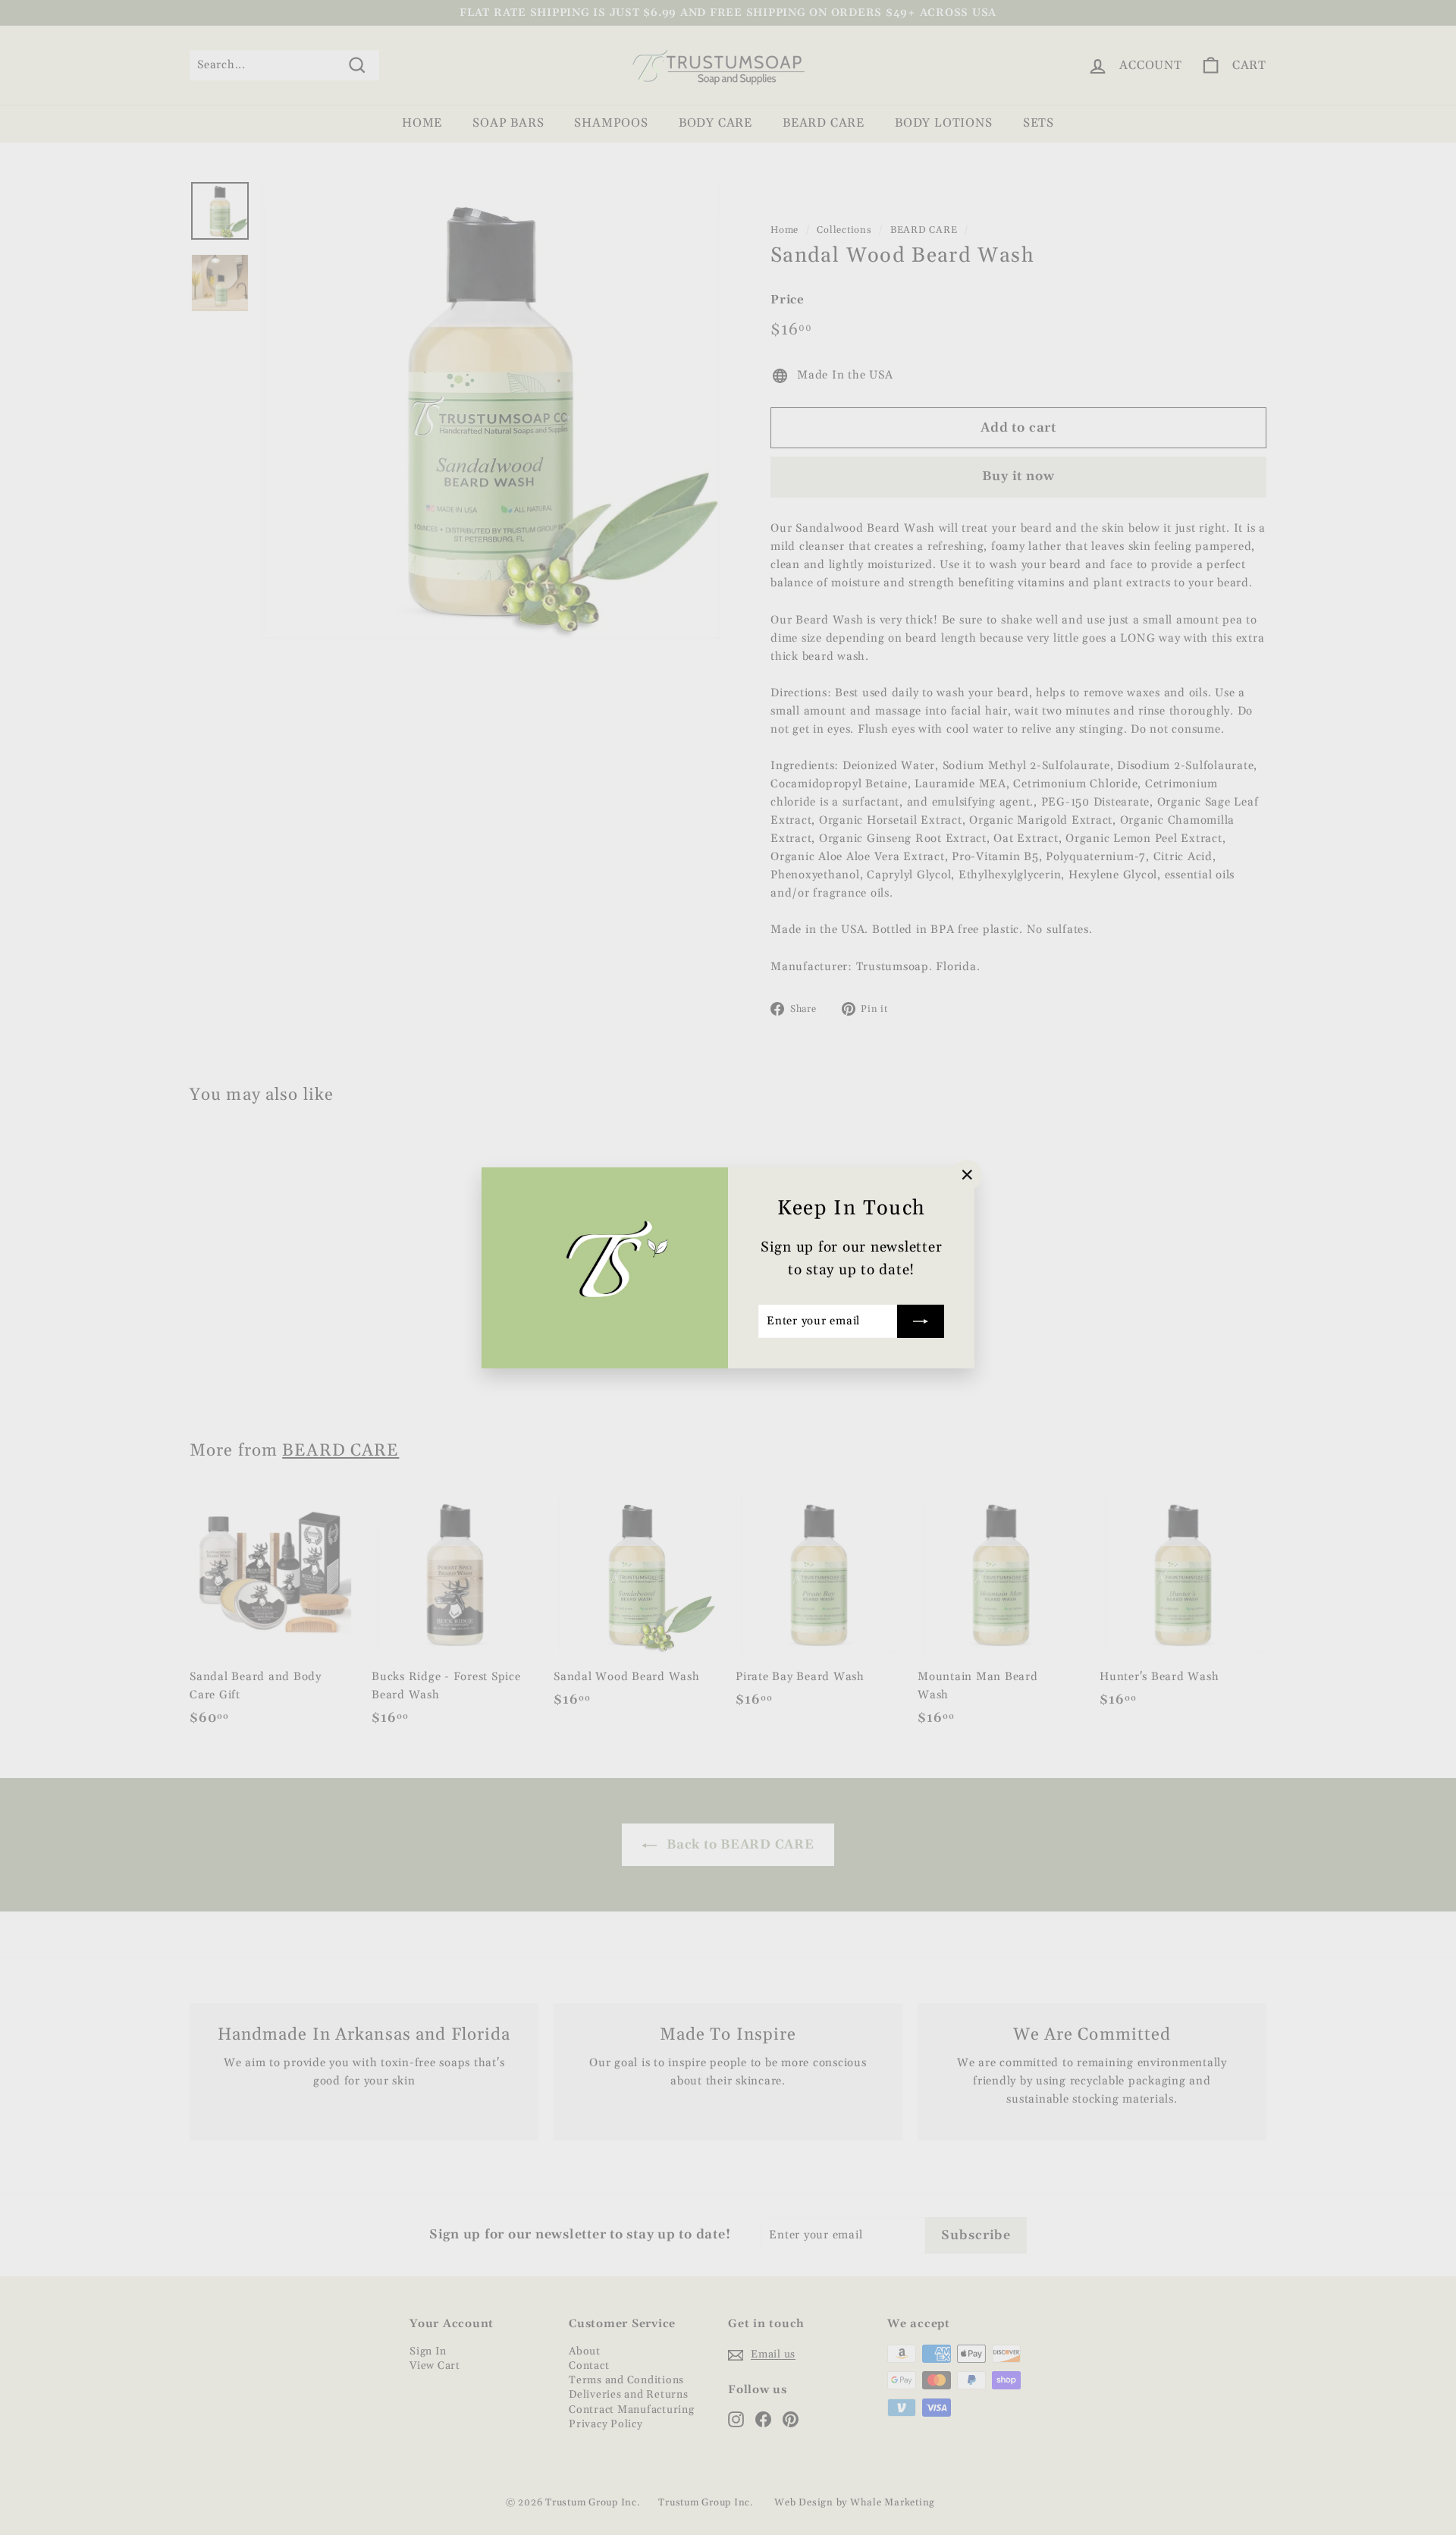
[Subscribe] (921, 1321)
